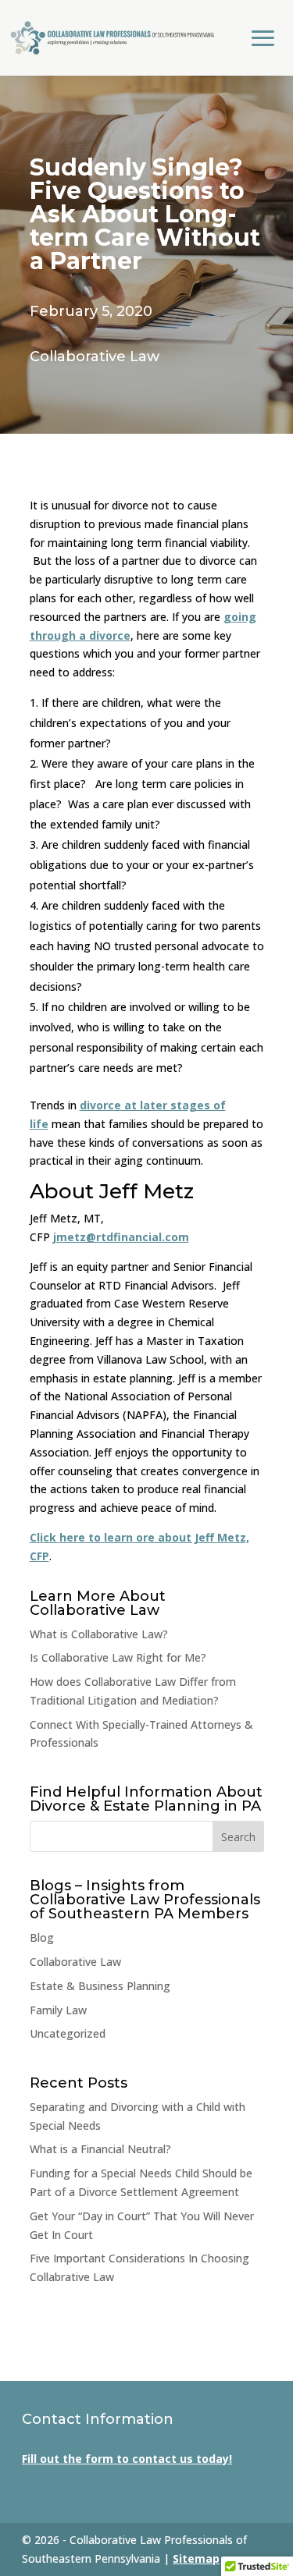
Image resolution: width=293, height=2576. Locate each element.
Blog (42, 1937)
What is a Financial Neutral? (100, 2149)
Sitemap (196, 2558)
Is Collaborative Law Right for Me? (118, 1657)
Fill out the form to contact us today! (127, 2459)
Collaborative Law (95, 357)
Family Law (58, 2010)
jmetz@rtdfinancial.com (121, 1237)
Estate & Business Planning (100, 1986)
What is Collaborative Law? (99, 1634)
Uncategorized (68, 2033)
